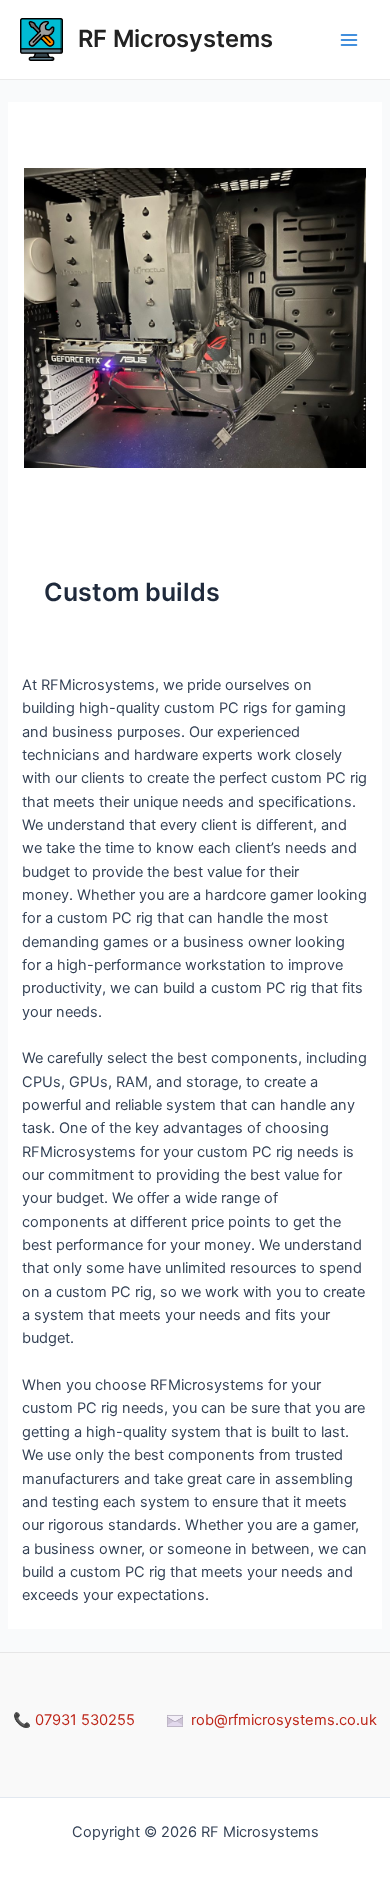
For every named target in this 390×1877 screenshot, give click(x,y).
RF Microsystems (175, 38)
